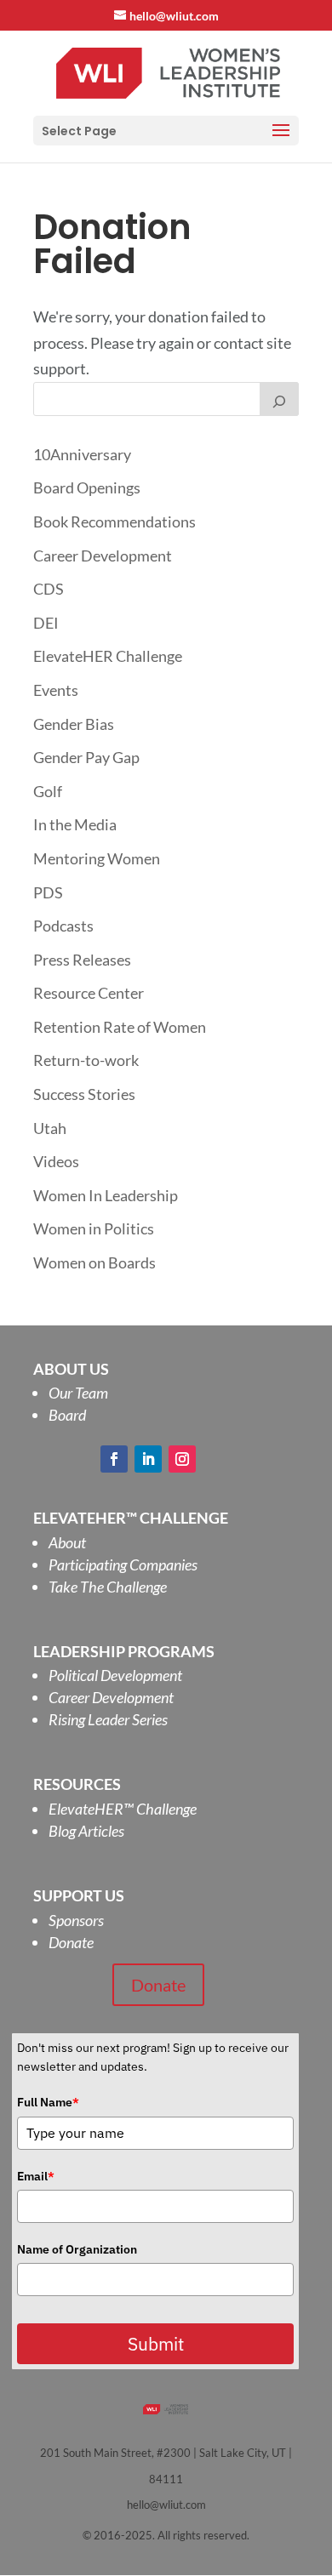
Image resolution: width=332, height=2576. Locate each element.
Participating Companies (123, 1564)
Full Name (48, 2102)
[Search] (279, 399)
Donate (71, 1942)
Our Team (78, 1393)
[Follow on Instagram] (182, 1459)
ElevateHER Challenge (108, 656)
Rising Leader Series (108, 1719)
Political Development (115, 1675)
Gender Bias (74, 724)
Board (67, 1415)
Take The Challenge (108, 1587)
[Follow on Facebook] (114, 1459)
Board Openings (87, 487)
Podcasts (63, 926)
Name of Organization (77, 2249)
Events (56, 690)
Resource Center (89, 993)
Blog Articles (86, 1831)
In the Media (75, 824)
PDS (48, 892)
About (67, 1542)
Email (36, 2176)
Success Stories (84, 1094)
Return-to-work (86, 1060)
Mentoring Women (97, 858)
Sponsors (76, 1920)
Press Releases (82, 960)
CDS (49, 589)
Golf (48, 791)
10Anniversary (82, 454)
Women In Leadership (106, 1195)
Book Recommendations (114, 521)
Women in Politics (94, 1228)
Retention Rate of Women (120, 1027)
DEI (46, 623)
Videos (56, 1161)
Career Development (103, 556)
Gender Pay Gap (86, 757)
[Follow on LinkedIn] (148, 1459)
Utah (50, 1128)
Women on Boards (94, 1262)
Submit (156, 2344)
